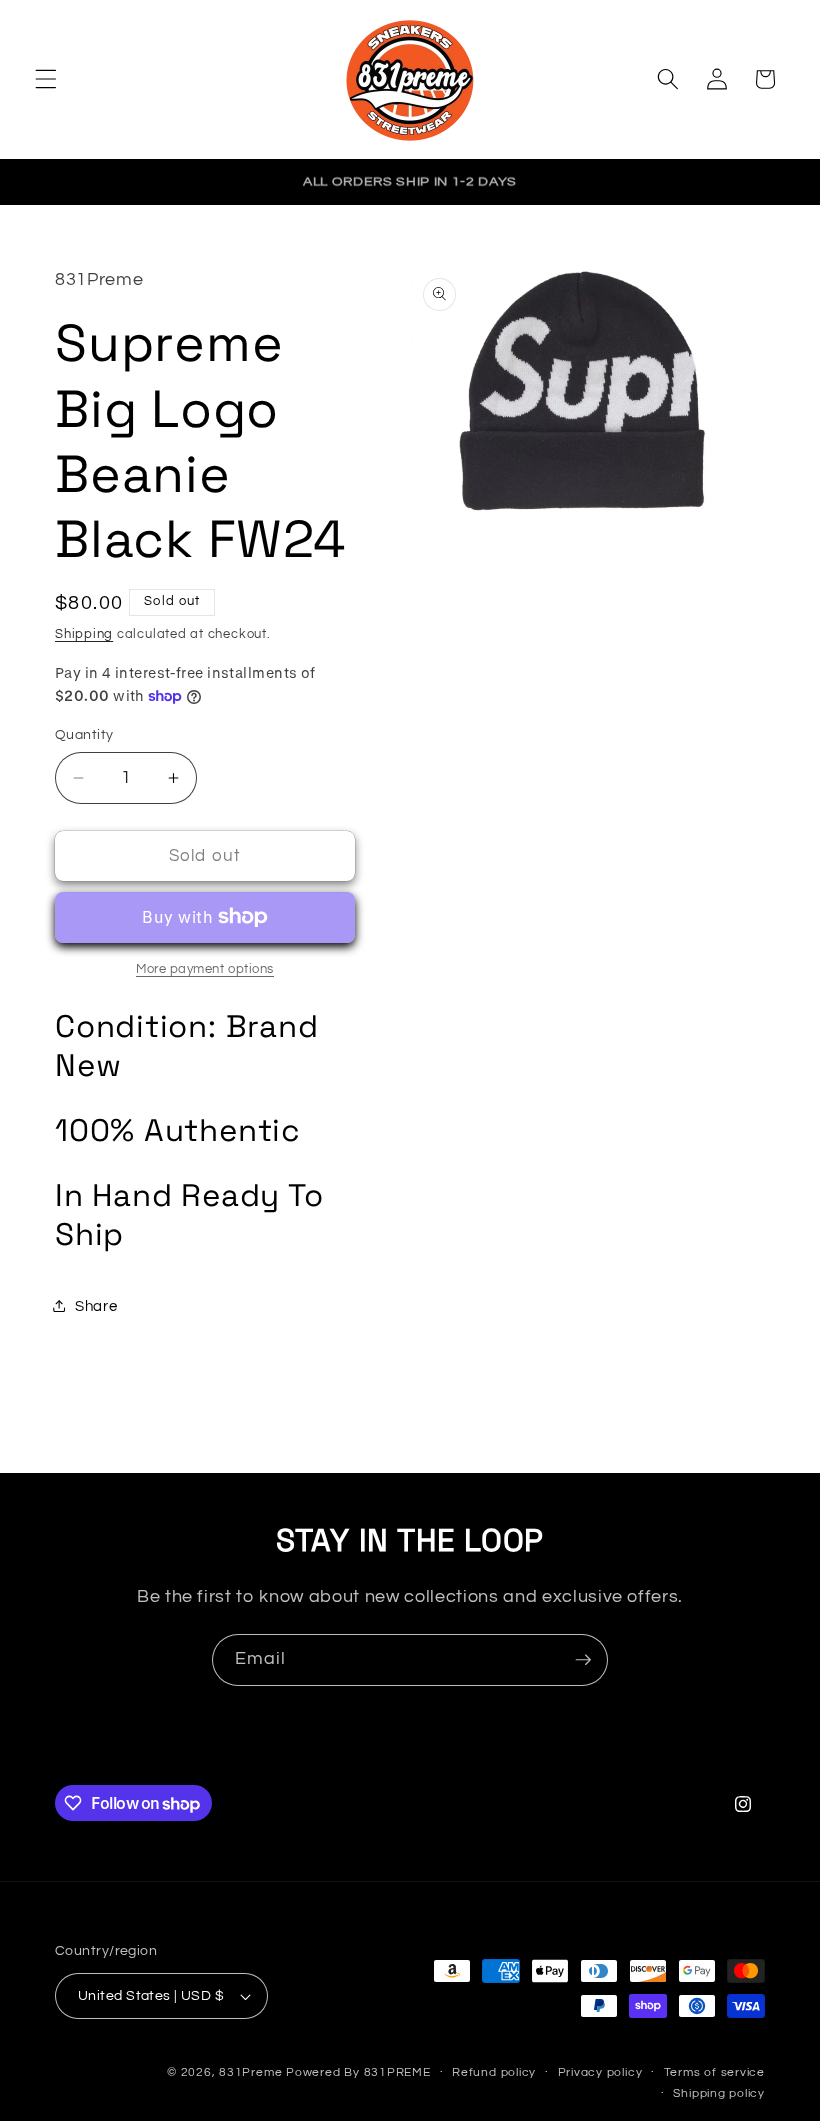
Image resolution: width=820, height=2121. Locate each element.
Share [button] (96, 1306)
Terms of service (714, 2072)
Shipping (84, 634)
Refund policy (494, 2072)
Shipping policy (719, 2093)
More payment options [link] (205, 969)
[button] (46, 79)
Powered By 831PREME (358, 2072)
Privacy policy (600, 2072)
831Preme (250, 2072)
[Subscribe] (583, 1660)
